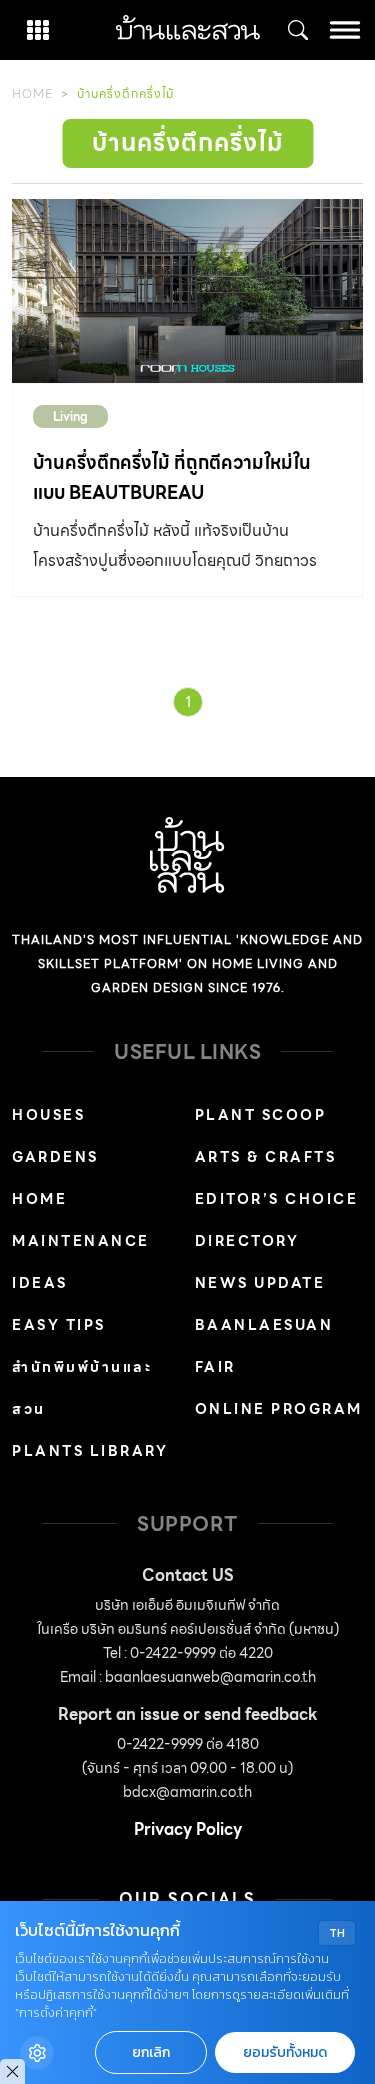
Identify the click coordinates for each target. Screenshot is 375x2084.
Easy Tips (59, 1325)
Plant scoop (261, 1115)
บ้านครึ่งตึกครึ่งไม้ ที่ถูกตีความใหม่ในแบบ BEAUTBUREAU (172, 477)
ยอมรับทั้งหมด (285, 2052)
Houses (48, 1115)
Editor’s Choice (277, 1199)
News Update (260, 1283)
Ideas (40, 1283)
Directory (247, 1241)
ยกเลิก (151, 2052)
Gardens (55, 1157)
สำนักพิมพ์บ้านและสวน (82, 1388)
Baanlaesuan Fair (264, 1346)
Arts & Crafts (266, 1157)
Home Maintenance (81, 1220)
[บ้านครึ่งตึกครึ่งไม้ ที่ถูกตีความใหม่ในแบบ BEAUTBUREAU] (187, 291)
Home (32, 93)
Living (70, 416)
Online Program (279, 1409)
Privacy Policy (188, 1829)
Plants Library (90, 1451)
